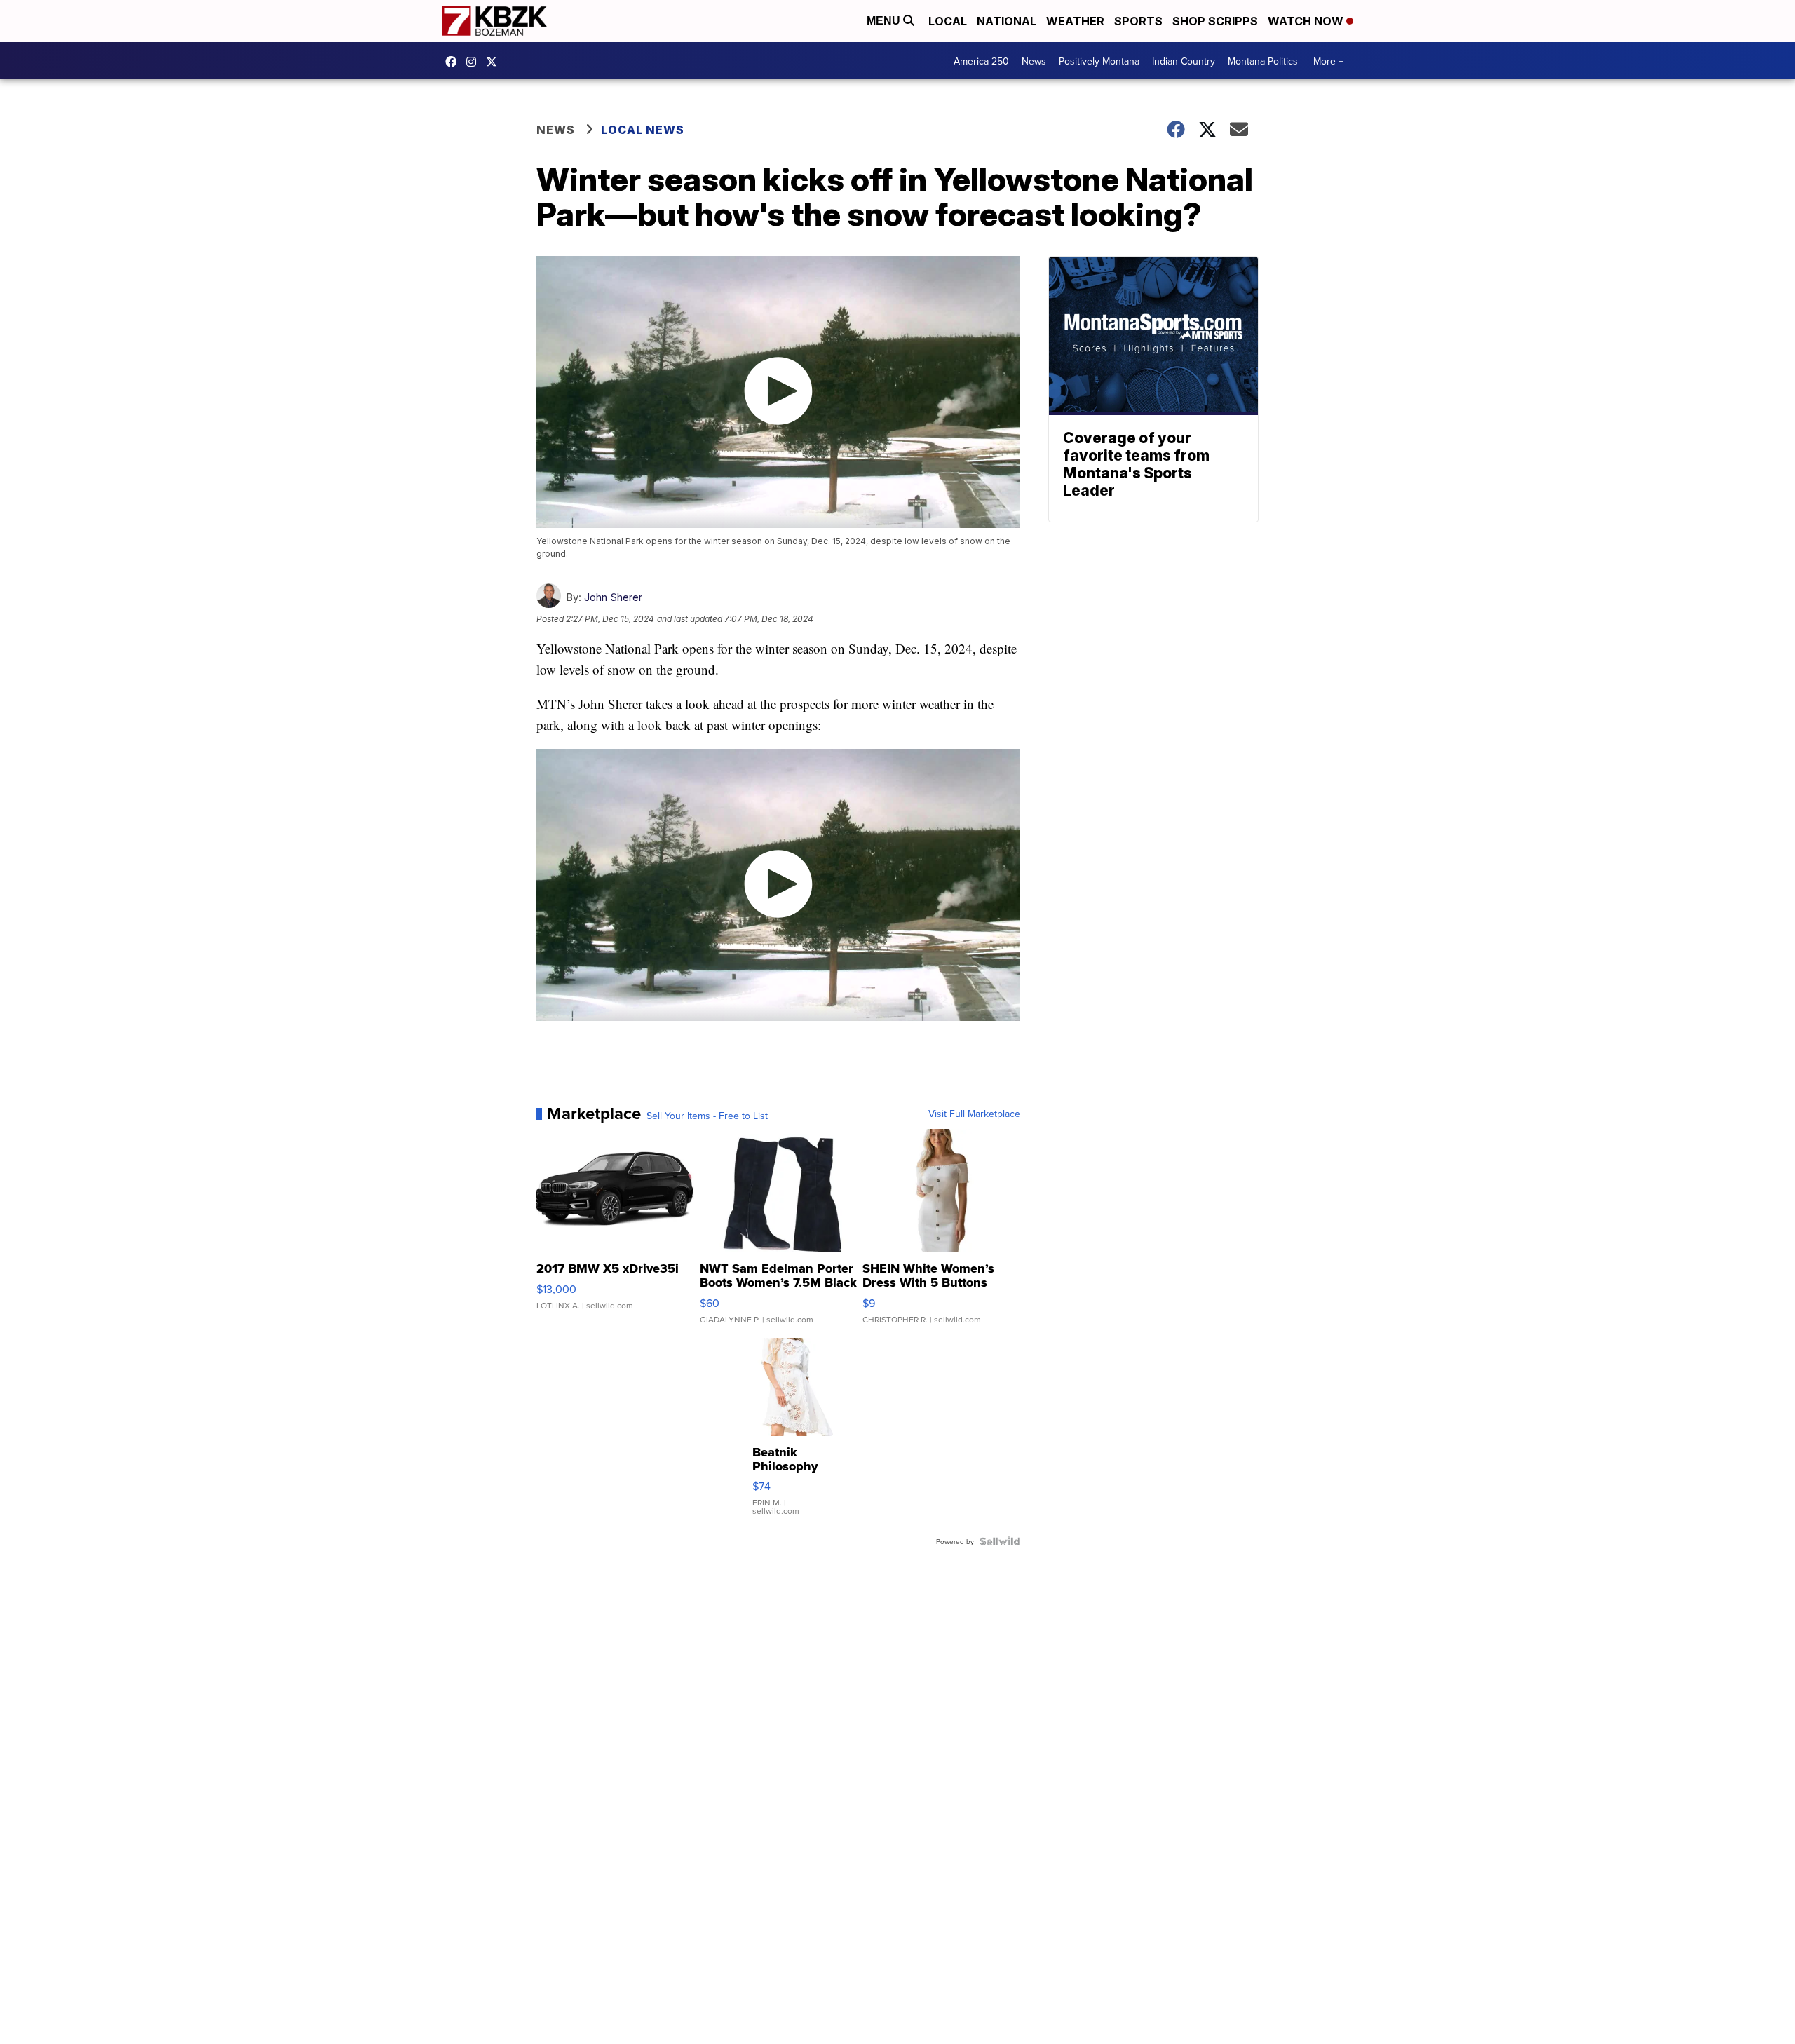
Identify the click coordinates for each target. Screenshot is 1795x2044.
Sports (1138, 21)
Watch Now (1307, 21)
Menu (885, 21)
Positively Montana (1099, 61)
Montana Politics (1263, 61)
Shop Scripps (1215, 21)
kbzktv (475, 62)
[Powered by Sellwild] (1000, 1541)
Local (948, 21)
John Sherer (613, 597)
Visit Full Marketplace (974, 1114)
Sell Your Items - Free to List (707, 1116)
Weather (1075, 21)
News (1034, 61)
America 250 (981, 61)
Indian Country (1184, 61)
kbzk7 (454, 62)
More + (1328, 61)
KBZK (495, 62)
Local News (643, 130)
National (1007, 21)
